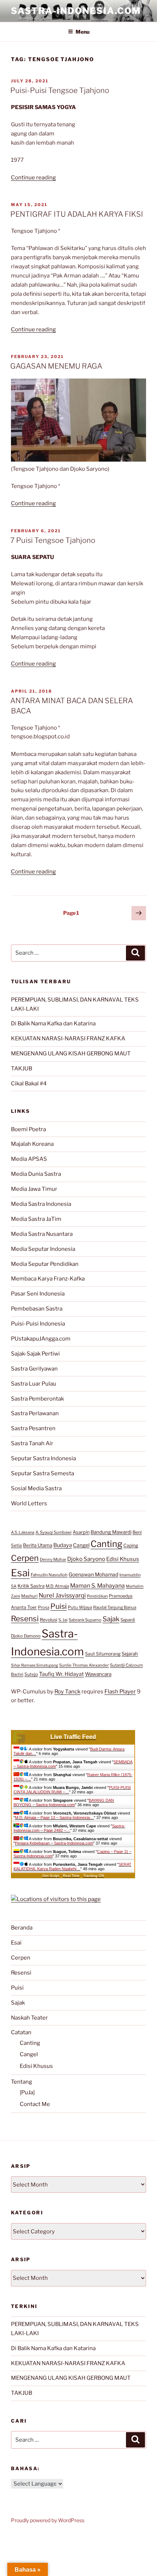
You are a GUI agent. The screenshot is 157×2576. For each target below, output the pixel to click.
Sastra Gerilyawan (34, 1369)
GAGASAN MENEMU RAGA (56, 366)
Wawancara (98, 1674)
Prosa (44, 1607)
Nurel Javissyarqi (62, 1595)
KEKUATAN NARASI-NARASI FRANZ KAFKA (68, 1039)
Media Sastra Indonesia (41, 1204)
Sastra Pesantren (33, 1428)
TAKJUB (22, 1069)
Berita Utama (38, 1545)
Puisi (59, 1606)
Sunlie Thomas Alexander (84, 1665)
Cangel (81, 1545)
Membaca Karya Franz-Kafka (48, 1279)
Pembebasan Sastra (37, 1309)
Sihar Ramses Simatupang (35, 1665)
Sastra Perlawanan (35, 1413)
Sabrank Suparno (85, 1620)
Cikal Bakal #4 (29, 1084)
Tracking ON (94, 1876)
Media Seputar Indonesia (43, 1249)
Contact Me (35, 2104)
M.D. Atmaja (57, 1586)
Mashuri (29, 1596)
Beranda (22, 1928)
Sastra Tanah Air (32, 1443)
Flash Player (120, 1692)
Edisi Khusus (123, 1559)
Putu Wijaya (80, 1607)
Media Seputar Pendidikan (45, 1264)
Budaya (63, 1545)
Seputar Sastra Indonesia (43, 1458)
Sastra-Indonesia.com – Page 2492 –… (69, 1828)
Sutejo (31, 1674)
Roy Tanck (67, 1692)
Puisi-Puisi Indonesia (38, 1324)
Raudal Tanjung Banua (115, 1607)
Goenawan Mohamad (93, 1574)
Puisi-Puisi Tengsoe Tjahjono (60, 90)
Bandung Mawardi (111, 1532)
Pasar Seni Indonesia (38, 1294)
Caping (131, 1545)
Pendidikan (97, 1596)
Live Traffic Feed (73, 1737)
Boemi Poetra (28, 1129)
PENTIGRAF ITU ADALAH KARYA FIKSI (77, 214)
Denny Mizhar (53, 1559)
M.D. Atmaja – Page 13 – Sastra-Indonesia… (54, 1818)
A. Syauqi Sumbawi (53, 1532)
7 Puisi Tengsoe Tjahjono (53, 540)
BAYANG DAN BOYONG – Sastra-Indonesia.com (64, 1803)
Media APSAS (29, 1159)
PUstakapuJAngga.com (41, 1339)
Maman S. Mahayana (97, 1586)
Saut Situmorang (103, 1654)
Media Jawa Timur (34, 1189)
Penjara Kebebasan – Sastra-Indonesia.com (54, 1843)
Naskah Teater (29, 2018)
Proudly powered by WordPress (48, 2520)
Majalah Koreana (32, 1144)
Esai (20, 1573)
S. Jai (63, 1620)
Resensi (25, 1619)
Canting (106, 1544)
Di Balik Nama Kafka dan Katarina (53, 1024)
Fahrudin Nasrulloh (49, 1575)
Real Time (71, 1876)
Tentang (22, 2082)
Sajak (111, 1619)
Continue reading (33, 178)
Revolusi (49, 1620)
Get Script (51, 1876)
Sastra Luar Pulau (34, 1384)
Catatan (21, 2032)
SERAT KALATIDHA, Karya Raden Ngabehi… (72, 1867)
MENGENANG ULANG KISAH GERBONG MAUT (71, 1054)
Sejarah (130, 1654)
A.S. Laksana (23, 1532)
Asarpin (81, 1532)
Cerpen (25, 1558)
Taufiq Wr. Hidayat (62, 1674)
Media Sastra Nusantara (42, 1234)
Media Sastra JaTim (36, 1219)
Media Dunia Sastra (36, 1174)
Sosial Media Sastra (36, 1488)
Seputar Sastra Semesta (43, 1473)
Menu (83, 32)
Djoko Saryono (86, 1559)
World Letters (29, 1503)
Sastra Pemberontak (37, 1399)
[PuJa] (27, 2092)
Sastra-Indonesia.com (76, 11)
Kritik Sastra (31, 1586)
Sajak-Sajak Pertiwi (35, 1354)
